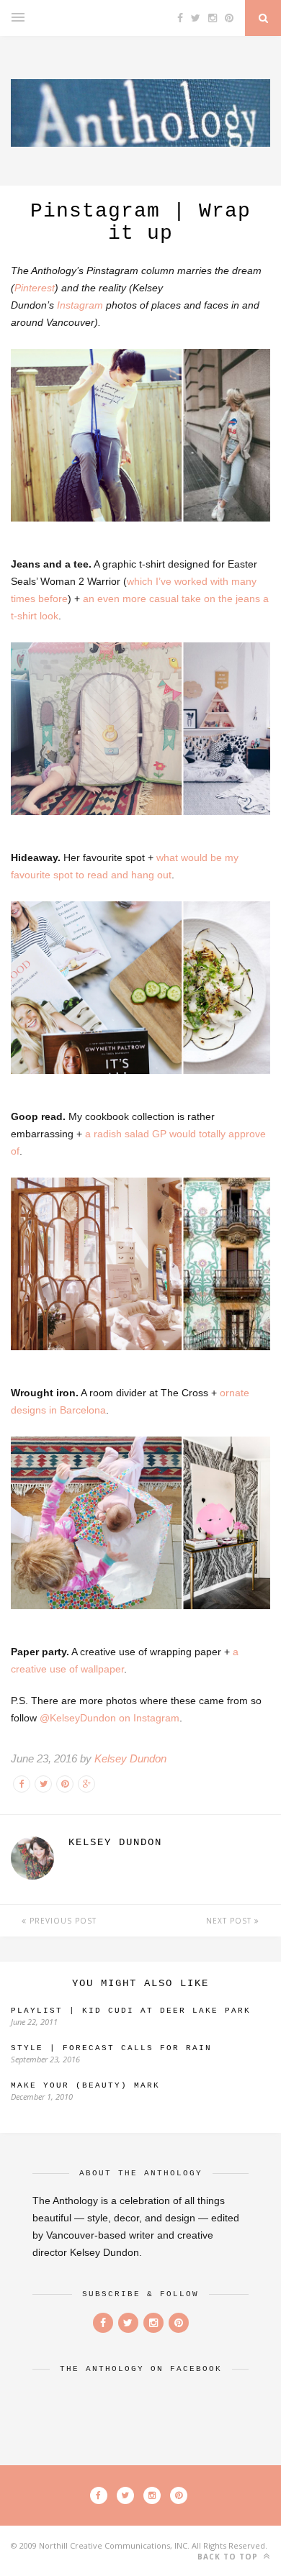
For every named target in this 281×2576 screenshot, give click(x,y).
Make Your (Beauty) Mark (85, 2085)
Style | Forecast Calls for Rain (111, 2048)
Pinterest (35, 288)
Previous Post (62, 1921)
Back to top (229, 2557)
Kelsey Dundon (130, 1758)
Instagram (80, 305)
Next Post (230, 1921)
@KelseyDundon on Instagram (110, 1718)
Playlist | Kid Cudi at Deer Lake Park (131, 2011)
